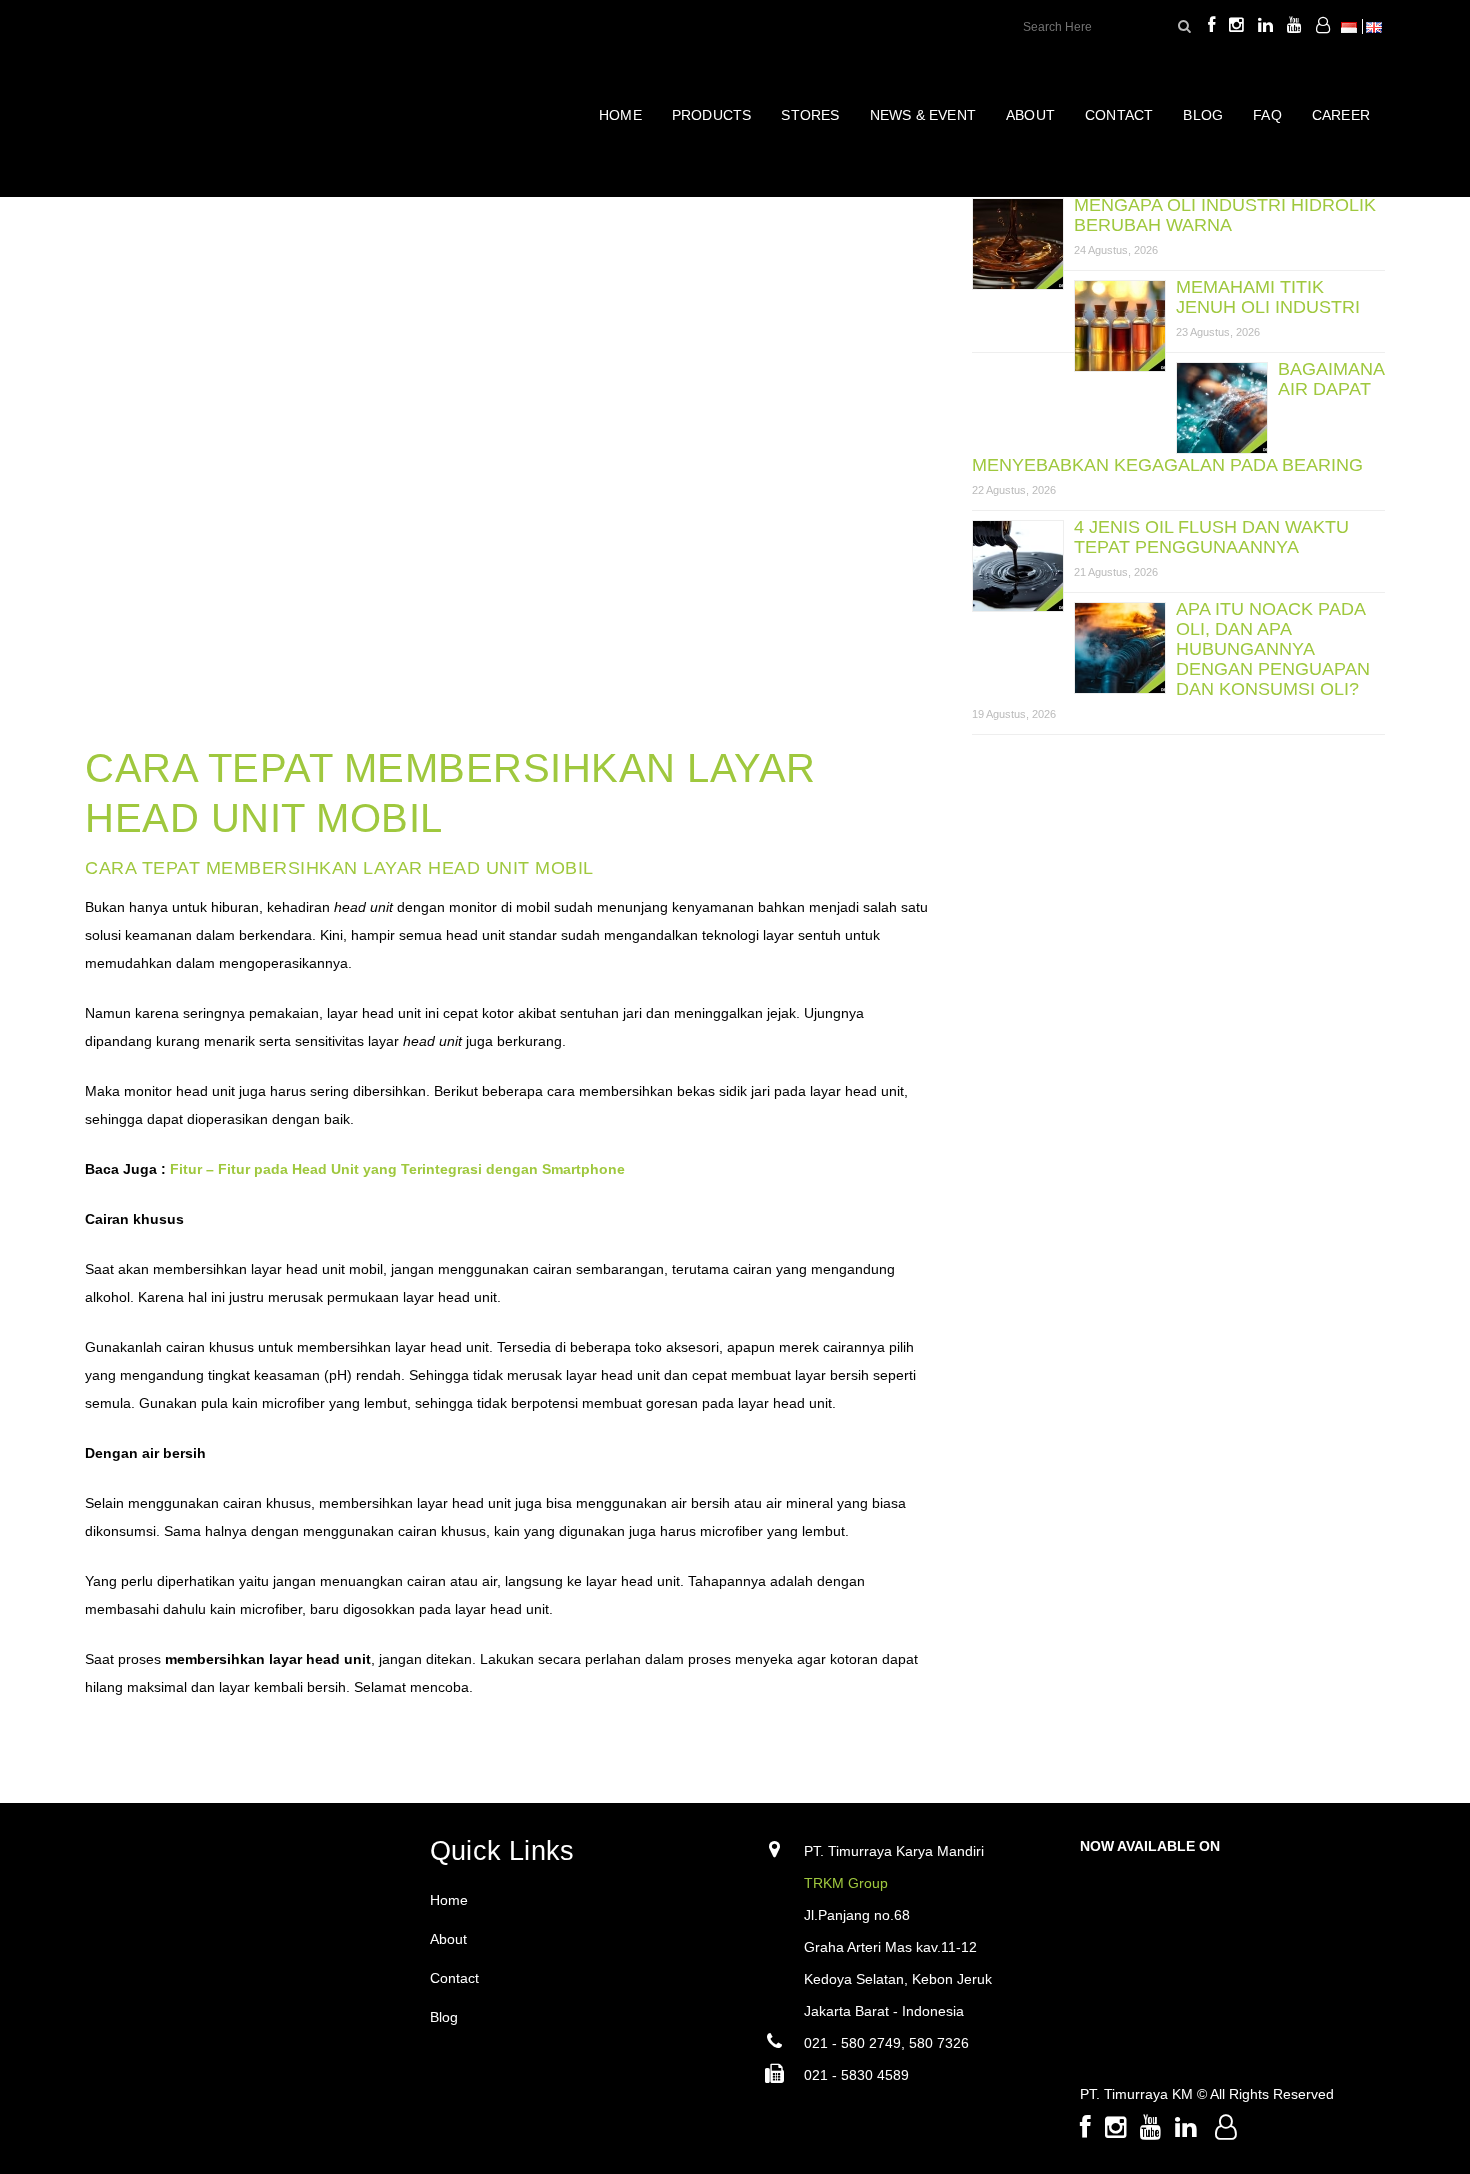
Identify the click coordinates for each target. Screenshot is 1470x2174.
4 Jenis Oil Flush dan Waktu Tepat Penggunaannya (1211, 537)
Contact (454, 1978)
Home (449, 1900)
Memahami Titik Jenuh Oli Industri (1268, 297)
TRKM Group (846, 1883)
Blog (444, 2017)
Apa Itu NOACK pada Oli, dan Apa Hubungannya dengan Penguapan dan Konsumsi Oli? (1273, 649)
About (448, 1939)
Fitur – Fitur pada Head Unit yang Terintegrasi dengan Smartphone (397, 1169)
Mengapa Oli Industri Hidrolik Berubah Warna (1225, 215)
